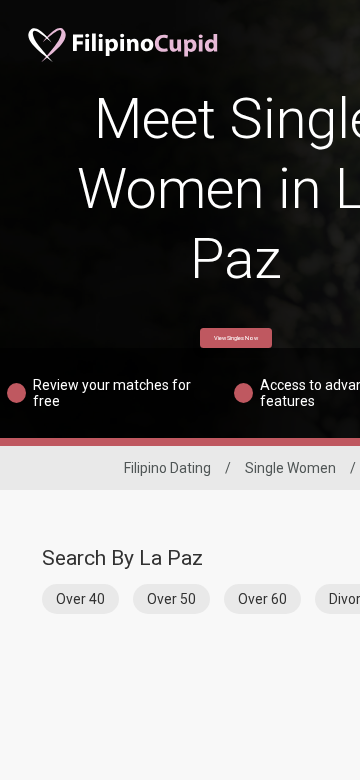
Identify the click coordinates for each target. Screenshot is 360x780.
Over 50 (171, 599)
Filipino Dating (167, 468)
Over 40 (80, 599)
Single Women (290, 468)
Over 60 (262, 599)
